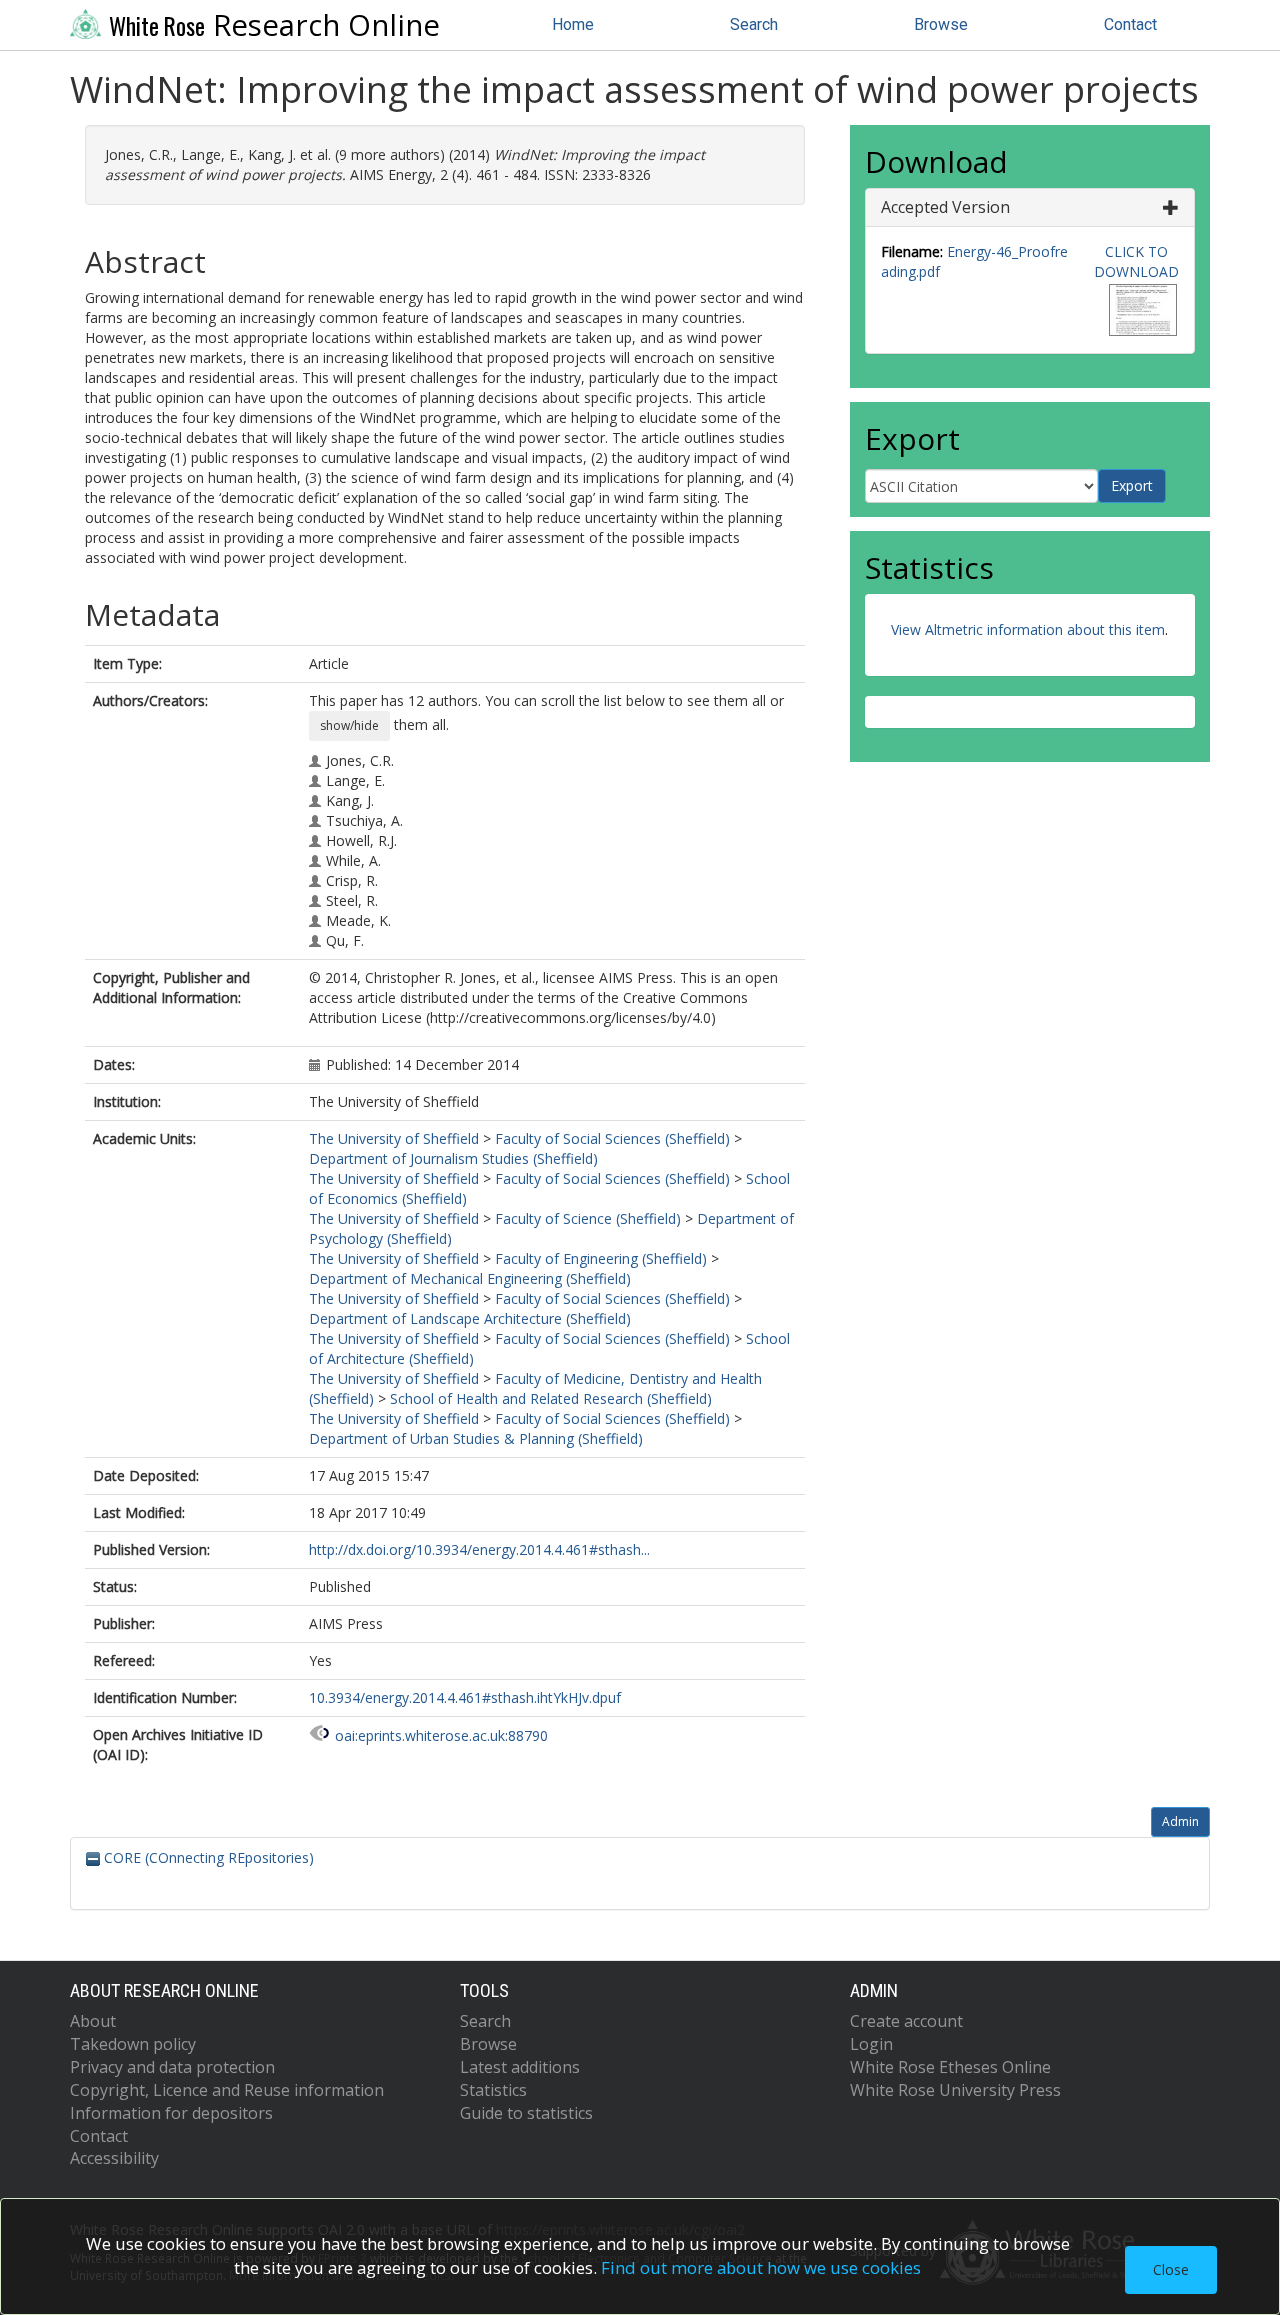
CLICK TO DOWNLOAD (1136, 261)
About (93, 2021)
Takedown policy (133, 2044)
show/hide (349, 725)
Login (871, 2044)
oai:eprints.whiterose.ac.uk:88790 (441, 1735)
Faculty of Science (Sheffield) (588, 1218)
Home (573, 24)
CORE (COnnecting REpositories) (207, 1857)
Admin (1180, 1821)
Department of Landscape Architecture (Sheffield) (470, 1318)
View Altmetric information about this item (1028, 629)
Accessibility (114, 2158)
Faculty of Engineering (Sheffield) (601, 1258)
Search (754, 24)
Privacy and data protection (172, 2067)
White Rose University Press (955, 2090)
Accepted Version (945, 207)
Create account (906, 2021)
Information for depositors (171, 2113)
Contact (1130, 24)
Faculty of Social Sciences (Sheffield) (612, 1138)
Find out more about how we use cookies (761, 2267)
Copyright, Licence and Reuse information (227, 2090)
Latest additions (520, 2067)
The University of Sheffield (394, 1138)
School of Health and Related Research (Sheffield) (551, 1398)
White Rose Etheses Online (950, 2067)
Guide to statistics (526, 2113)
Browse (941, 24)
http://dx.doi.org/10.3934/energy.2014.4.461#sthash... (479, 1549)
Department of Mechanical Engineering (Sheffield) (470, 1278)
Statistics (493, 2090)
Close (1171, 2269)
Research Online (274, 25)
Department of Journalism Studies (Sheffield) (453, 1158)
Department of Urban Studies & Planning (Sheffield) (476, 1438)
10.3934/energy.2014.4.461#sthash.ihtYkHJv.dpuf (465, 1697)
